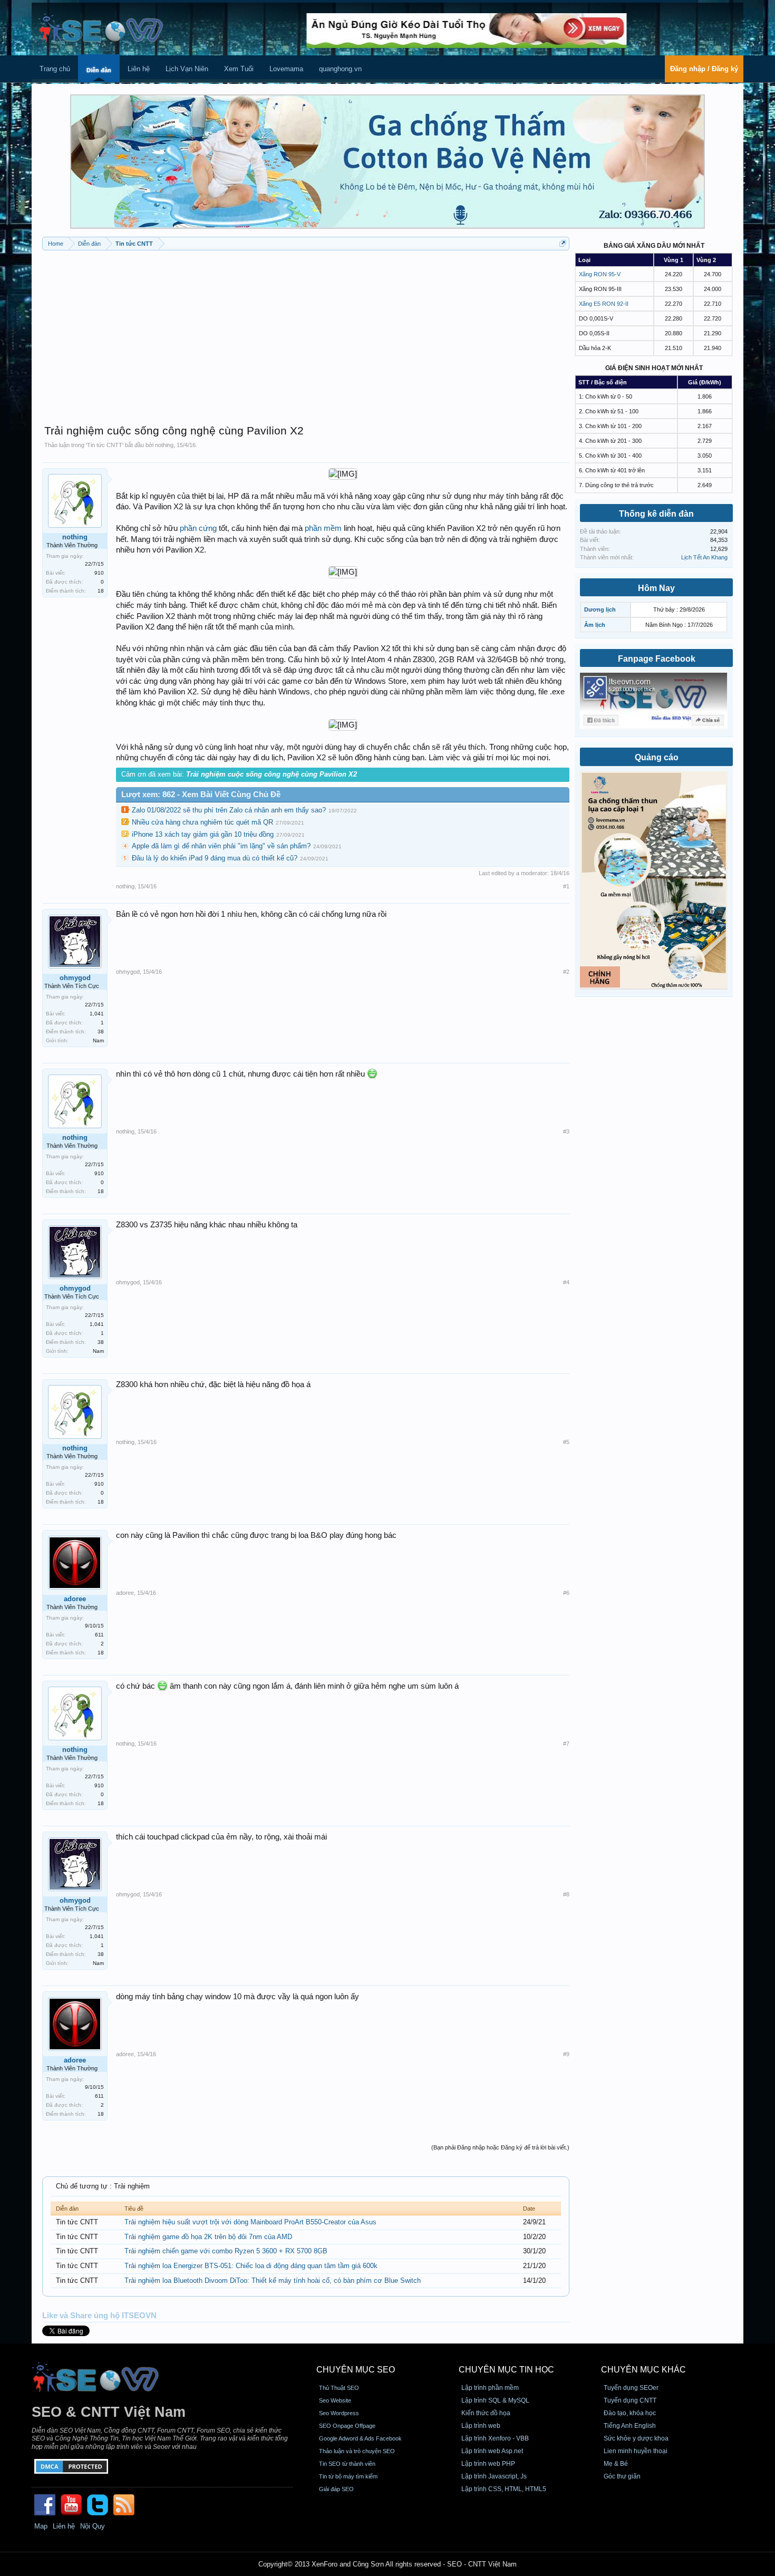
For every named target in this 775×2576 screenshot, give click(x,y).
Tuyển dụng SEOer (631, 2388)
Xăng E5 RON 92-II (604, 304)
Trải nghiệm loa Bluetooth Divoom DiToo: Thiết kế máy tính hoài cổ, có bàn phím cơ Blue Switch (273, 2280)
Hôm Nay (656, 588)
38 (101, 1032)
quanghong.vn (340, 69)
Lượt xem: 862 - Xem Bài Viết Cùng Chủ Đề (201, 795)
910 (99, 573)
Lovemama (286, 69)
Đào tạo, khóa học (630, 2413)
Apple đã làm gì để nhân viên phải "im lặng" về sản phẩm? (221, 846)
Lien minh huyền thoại (636, 2451)
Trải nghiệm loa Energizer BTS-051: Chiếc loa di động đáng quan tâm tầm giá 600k (251, 2266)
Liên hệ (139, 69)
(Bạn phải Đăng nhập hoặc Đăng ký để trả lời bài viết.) (500, 2147)
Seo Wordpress (339, 2413)
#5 (566, 1442)
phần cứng (198, 528)
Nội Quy (93, 2526)
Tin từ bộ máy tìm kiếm (348, 2476)
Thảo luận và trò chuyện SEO (357, 2451)
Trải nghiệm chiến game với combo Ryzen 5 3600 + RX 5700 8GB (226, 2251)
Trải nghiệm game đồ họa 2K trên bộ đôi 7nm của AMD (208, 2237)
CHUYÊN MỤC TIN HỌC (506, 2370)
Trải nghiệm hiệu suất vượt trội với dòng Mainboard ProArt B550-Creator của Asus (250, 2222)
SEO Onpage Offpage (347, 2426)
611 (99, 1635)
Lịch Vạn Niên (187, 69)
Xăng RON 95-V (600, 274)
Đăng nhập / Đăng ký (704, 69)
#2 (566, 972)
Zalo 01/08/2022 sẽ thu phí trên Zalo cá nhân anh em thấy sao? (229, 810)
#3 (566, 1131)
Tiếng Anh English (630, 2426)
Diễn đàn (99, 70)
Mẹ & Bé (616, 2464)
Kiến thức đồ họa (486, 2413)
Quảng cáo (657, 757)
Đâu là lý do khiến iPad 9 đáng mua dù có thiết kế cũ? (215, 858)
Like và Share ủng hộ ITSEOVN (99, 2316)
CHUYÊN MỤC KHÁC (643, 2370)
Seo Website (335, 2400)
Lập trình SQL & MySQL (495, 2400)
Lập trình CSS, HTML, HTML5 (504, 2489)
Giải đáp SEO (336, 2489)
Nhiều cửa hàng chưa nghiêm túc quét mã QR (202, 822)
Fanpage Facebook (657, 659)
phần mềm (323, 528)
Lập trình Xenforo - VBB (495, 2438)
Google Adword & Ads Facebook (360, 2438)
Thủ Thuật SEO (339, 2388)
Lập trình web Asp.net (492, 2451)
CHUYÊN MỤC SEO (356, 2370)
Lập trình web (481, 2426)
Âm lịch (595, 625)
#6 (566, 1593)
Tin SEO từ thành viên (347, 2464)
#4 (566, 1282)
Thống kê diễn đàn (656, 514)
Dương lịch (600, 609)
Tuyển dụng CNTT (630, 2400)
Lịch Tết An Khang (704, 557)
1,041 (97, 1014)
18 (101, 591)
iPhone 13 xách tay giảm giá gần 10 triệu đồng (203, 834)
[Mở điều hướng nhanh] (563, 243)
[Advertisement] (306, 332)
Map (41, 2526)
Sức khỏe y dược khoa (636, 2438)
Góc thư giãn (622, 2476)
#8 (566, 1894)
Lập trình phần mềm (490, 2388)
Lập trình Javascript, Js (494, 2476)
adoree (75, 1599)
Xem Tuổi (239, 69)
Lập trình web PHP (488, 2464)
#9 (566, 2054)
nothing (164, 445)
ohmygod (75, 978)
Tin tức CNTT (105, 445)
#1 (566, 886)
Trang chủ (55, 69)
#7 (566, 1744)
